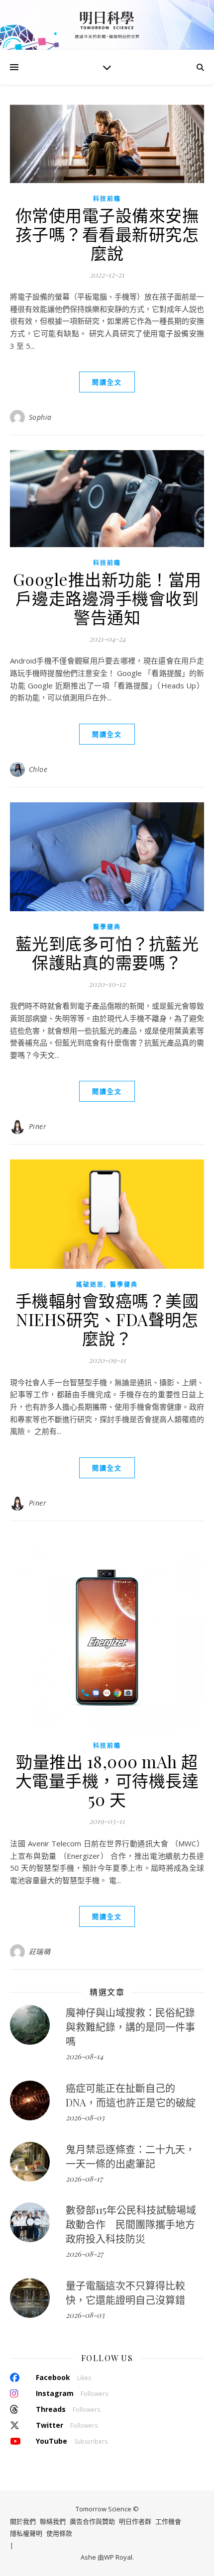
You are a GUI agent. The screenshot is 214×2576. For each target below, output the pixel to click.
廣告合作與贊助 (92, 2521)
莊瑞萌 (40, 1952)
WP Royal (118, 2558)
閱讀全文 (107, 382)
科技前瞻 (107, 199)
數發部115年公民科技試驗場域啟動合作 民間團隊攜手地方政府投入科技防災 (131, 2224)
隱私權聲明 (26, 2534)
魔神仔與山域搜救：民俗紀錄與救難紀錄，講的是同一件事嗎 (130, 2027)
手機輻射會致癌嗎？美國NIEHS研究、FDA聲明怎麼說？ (107, 1319)
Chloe (38, 769)
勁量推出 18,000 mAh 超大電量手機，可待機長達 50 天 (107, 1780)
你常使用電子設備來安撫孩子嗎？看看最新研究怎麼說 (107, 234)
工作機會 (168, 2521)
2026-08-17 (84, 2179)
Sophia (40, 417)
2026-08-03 (85, 2117)
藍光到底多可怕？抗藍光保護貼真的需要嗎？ (107, 953)
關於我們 (23, 2521)
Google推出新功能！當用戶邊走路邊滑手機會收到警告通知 (107, 598)
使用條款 (59, 2534)
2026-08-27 (84, 2254)
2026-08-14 (84, 2056)
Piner (38, 1126)
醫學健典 (107, 927)
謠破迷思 (90, 1285)
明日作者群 (135, 2521)
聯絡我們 (53, 2521)
